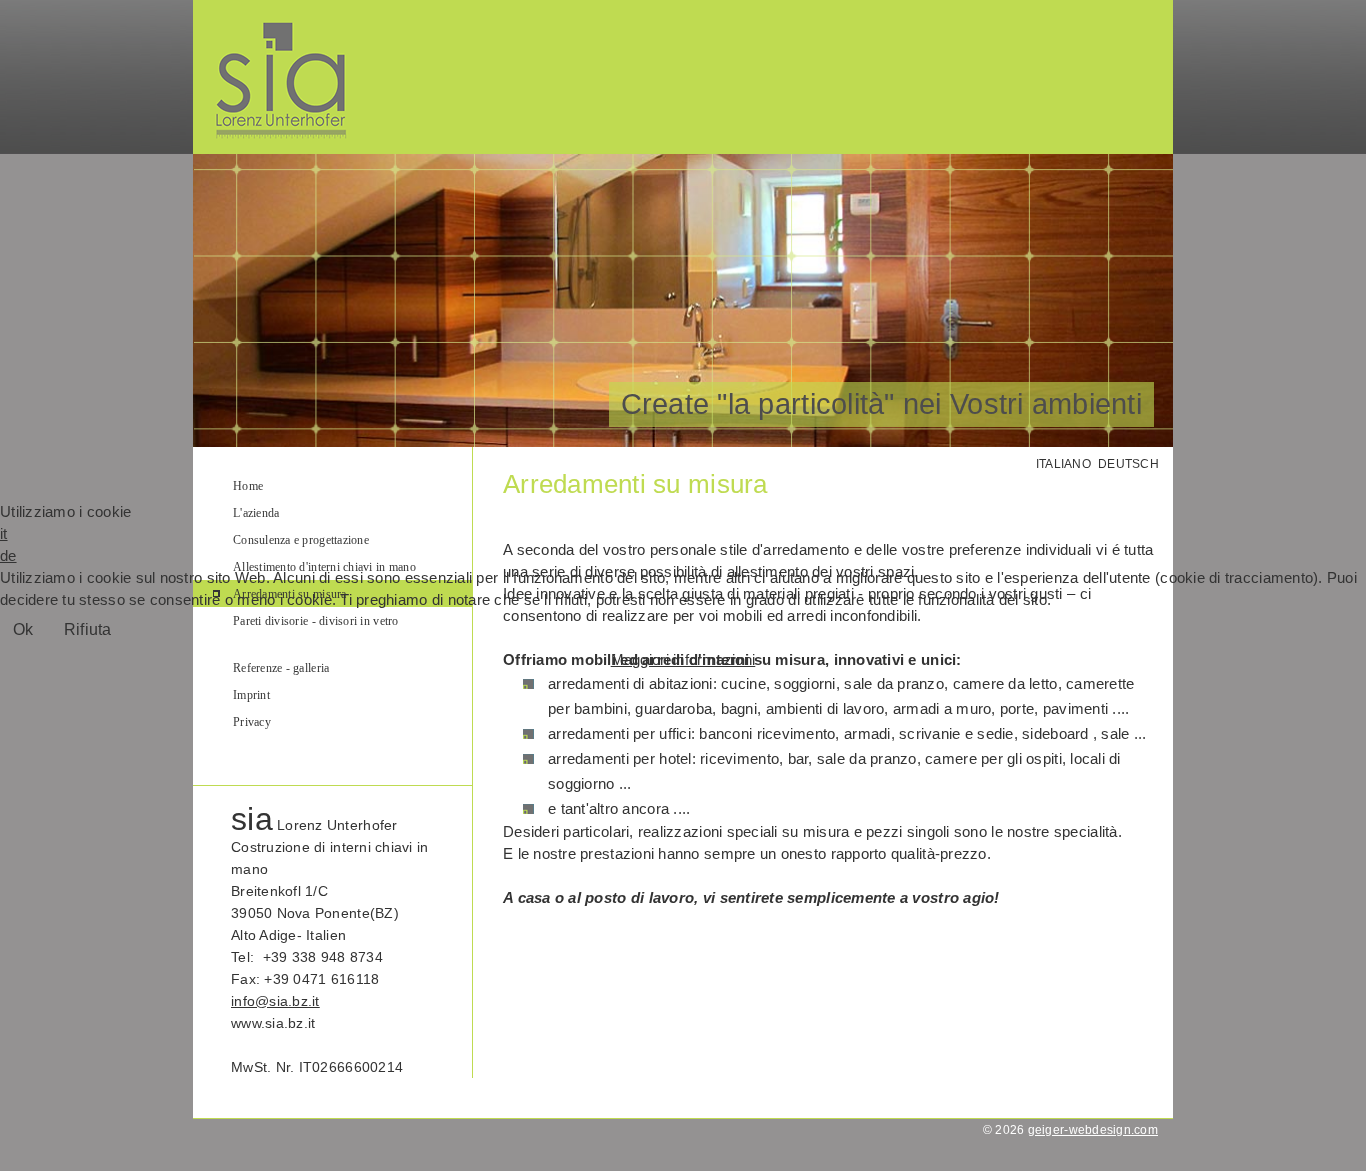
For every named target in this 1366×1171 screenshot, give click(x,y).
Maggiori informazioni (683, 659)
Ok (23, 629)
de (8, 555)
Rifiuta (88, 629)
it (4, 533)
